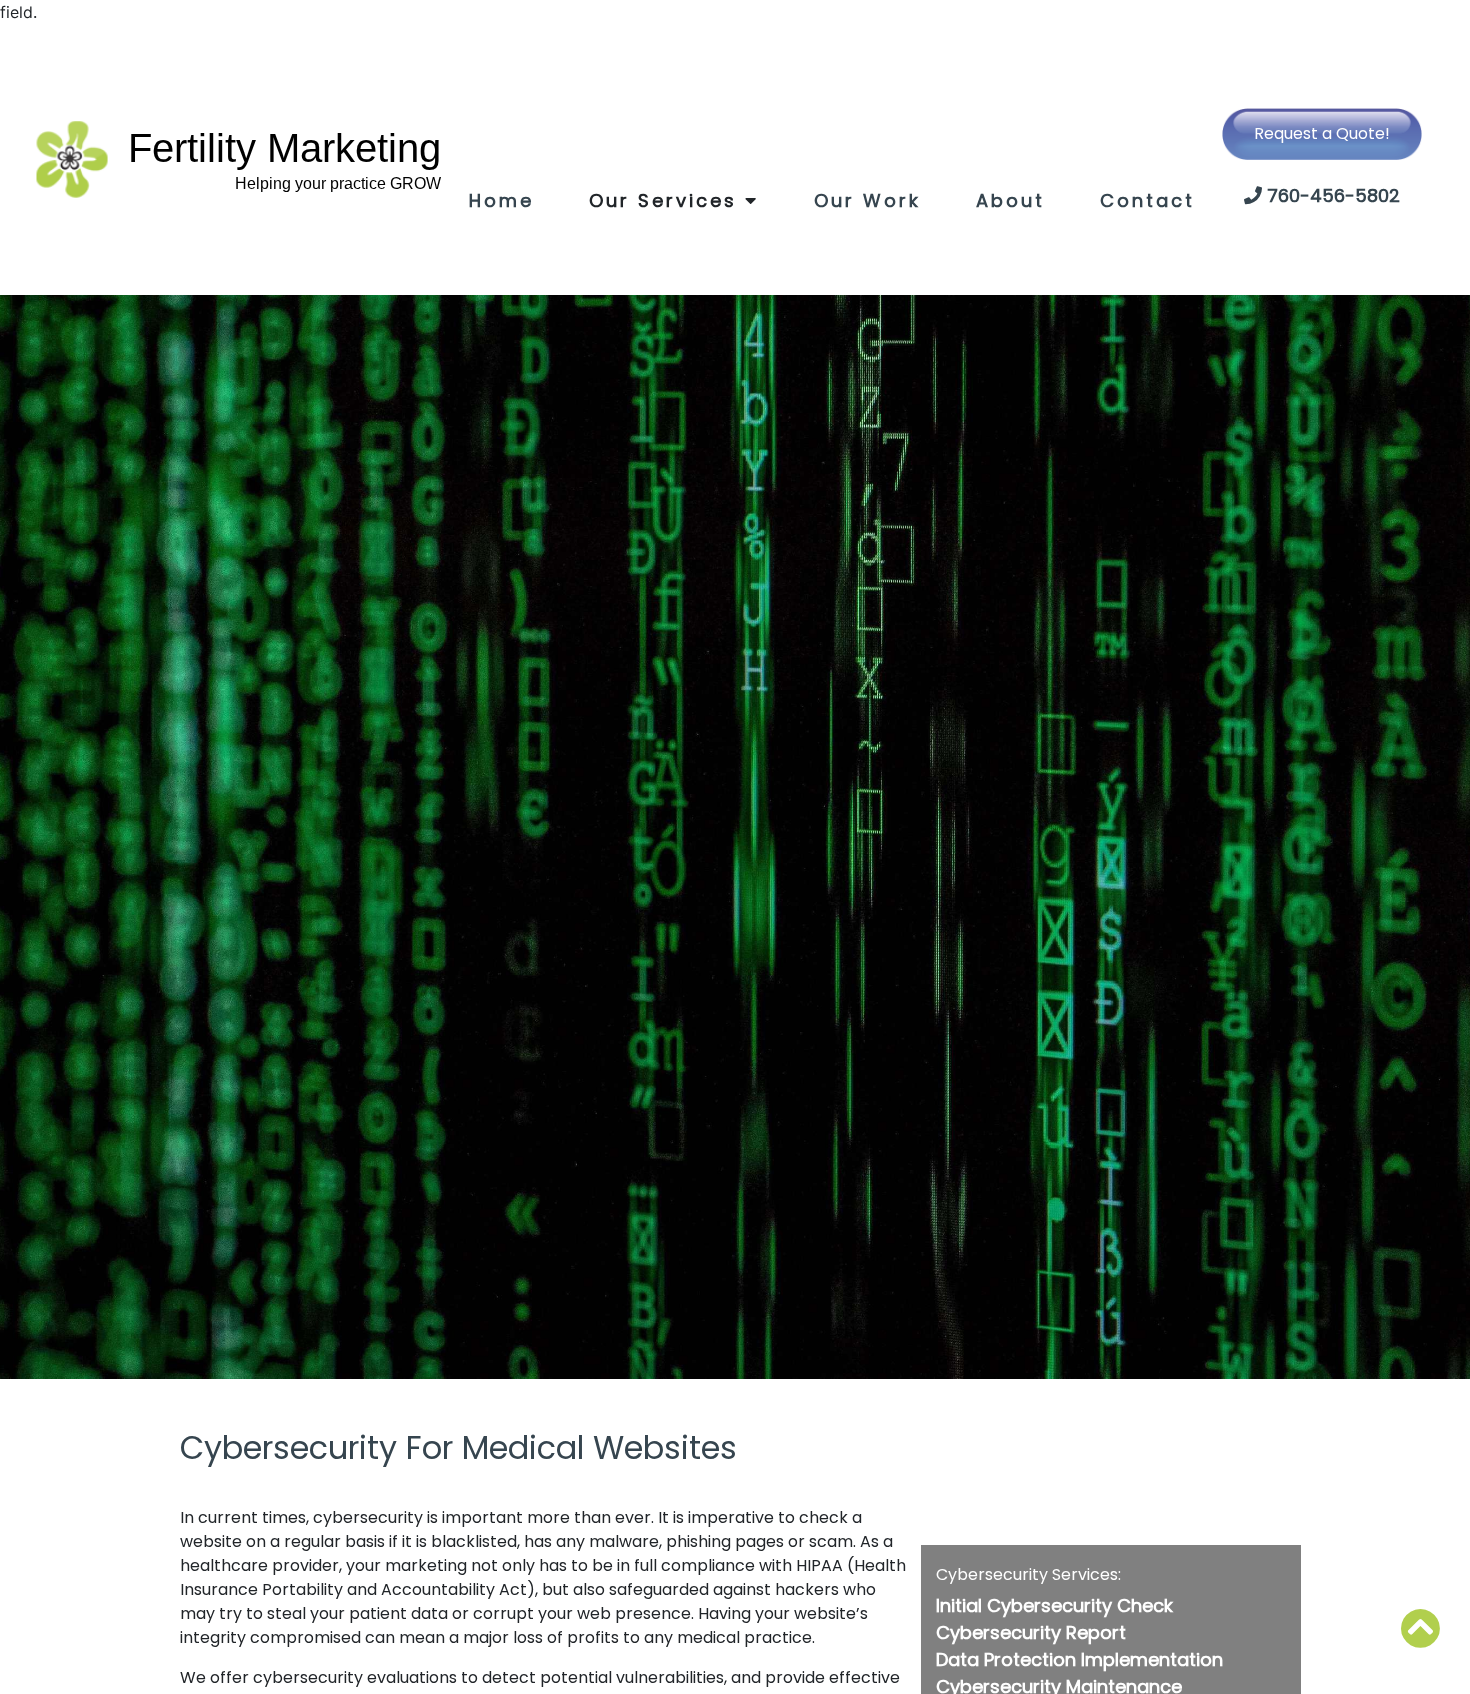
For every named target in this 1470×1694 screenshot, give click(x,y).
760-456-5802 (1333, 195)
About (1010, 200)
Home (501, 200)
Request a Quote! (1322, 133)
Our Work (867, 200)
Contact (1147, 200)
